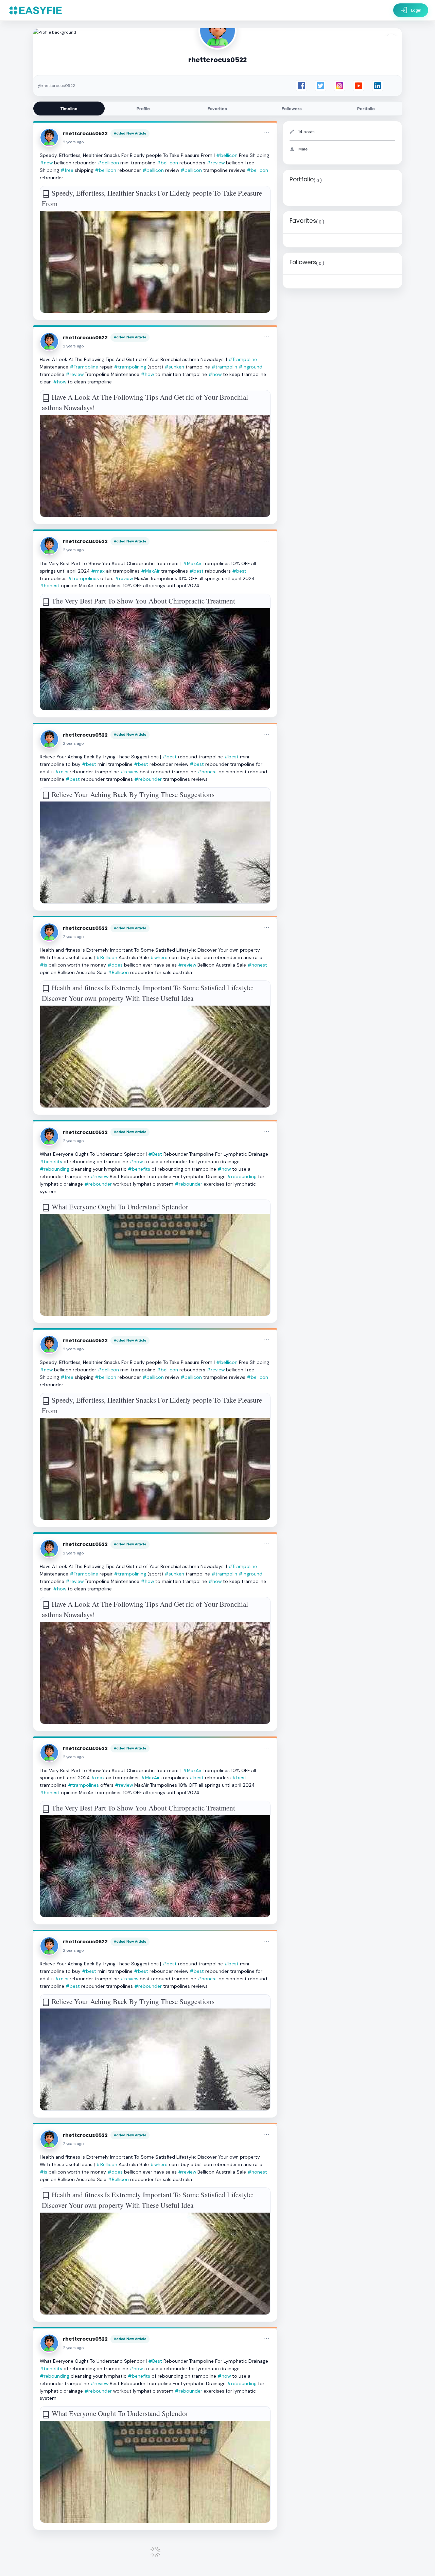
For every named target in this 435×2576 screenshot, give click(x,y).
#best (196, 571)
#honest (50, 586)
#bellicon (227, 155)
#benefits (51, 1161)
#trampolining (130, 367)
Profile (143, 109)
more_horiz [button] (266, 133)
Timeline (69, 109)
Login (411, 10)
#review (216, 163)
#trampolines (83, 578)
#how (147, 374)
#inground (250, 367)
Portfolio (366, 109)
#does (115, 965)
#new (46, 163)
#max (98, 571)
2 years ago (73, 142)
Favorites (217, 109)
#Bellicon (107, 957)
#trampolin (224, 367)
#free (67, 170)
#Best (155, 1154)
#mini (62, 772)
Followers (292, 109)
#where (159, 957)
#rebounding (55, 1169)
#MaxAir (192, 563)
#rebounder (148, 779)
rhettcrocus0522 (85, 133)
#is (43, 965)
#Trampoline (243, 359)
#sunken (174, 367)
